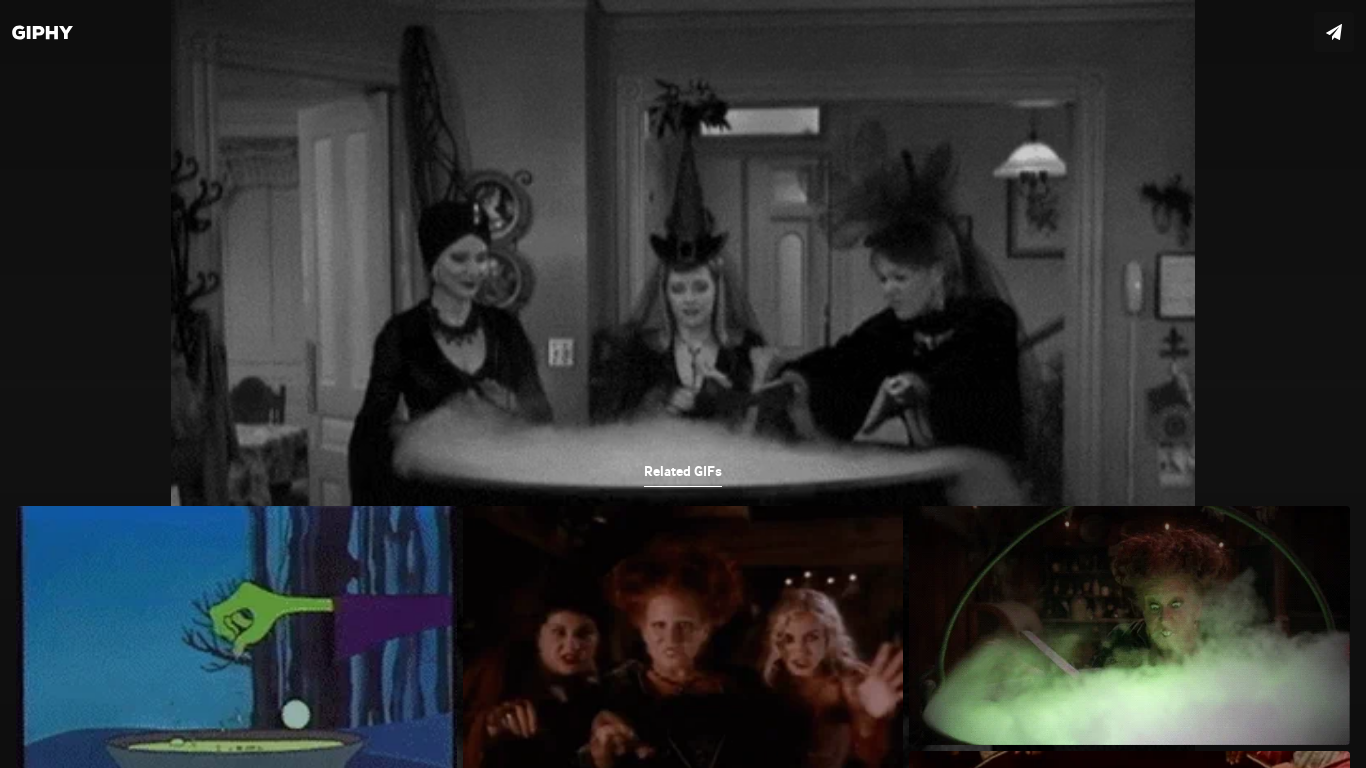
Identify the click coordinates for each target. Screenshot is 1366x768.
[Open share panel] (1334, 32)
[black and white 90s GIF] (683, 384)
